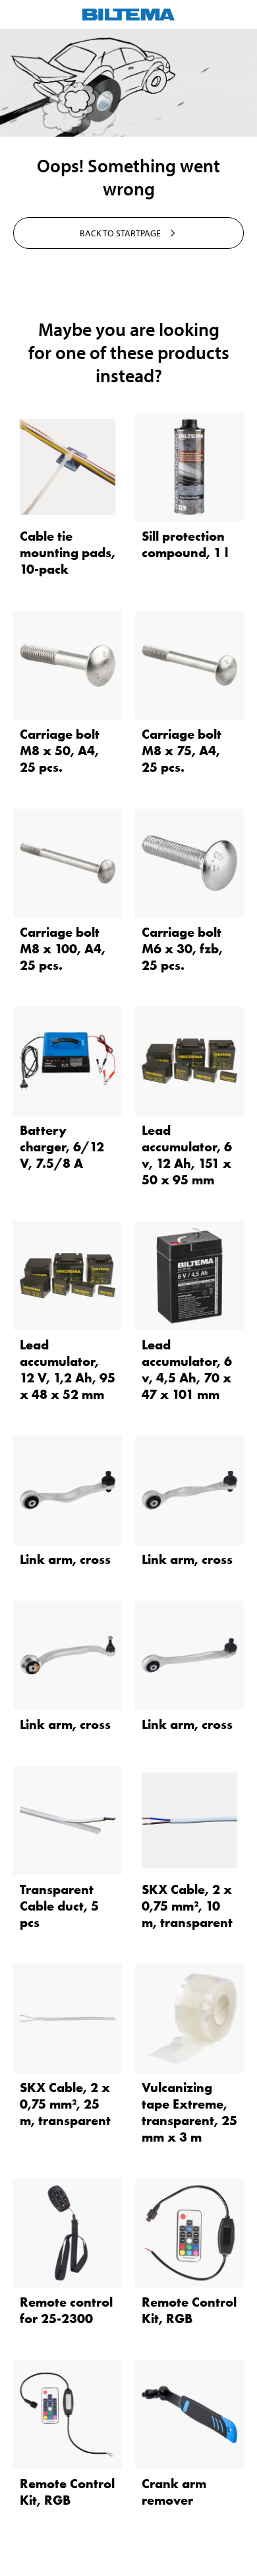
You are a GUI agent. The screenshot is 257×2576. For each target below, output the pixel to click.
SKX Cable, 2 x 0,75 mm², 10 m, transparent (187, 1906)
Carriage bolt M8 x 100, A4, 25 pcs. (63, 949)
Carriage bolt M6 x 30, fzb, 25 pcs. (182, 949)
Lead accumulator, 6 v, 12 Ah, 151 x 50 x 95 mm (187, 1155)
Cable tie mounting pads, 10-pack (68, 553)
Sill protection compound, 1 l (185, 544)
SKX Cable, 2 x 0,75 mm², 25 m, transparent (65, 2104)
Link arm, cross (65, 1559)
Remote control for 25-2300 (66, 2310)
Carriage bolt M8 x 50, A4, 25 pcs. (60, 751)
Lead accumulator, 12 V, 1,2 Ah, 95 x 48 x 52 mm (68, 1370)
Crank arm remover (174, 2492)
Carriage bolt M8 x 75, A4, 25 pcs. (182, 751)
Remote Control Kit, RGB (189, 2310)
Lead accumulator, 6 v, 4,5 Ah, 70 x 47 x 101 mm (187, 1370)
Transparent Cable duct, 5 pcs (59, 1906)
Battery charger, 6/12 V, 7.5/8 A (62, 1147)
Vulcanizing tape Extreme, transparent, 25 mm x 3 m (189, 2112)
